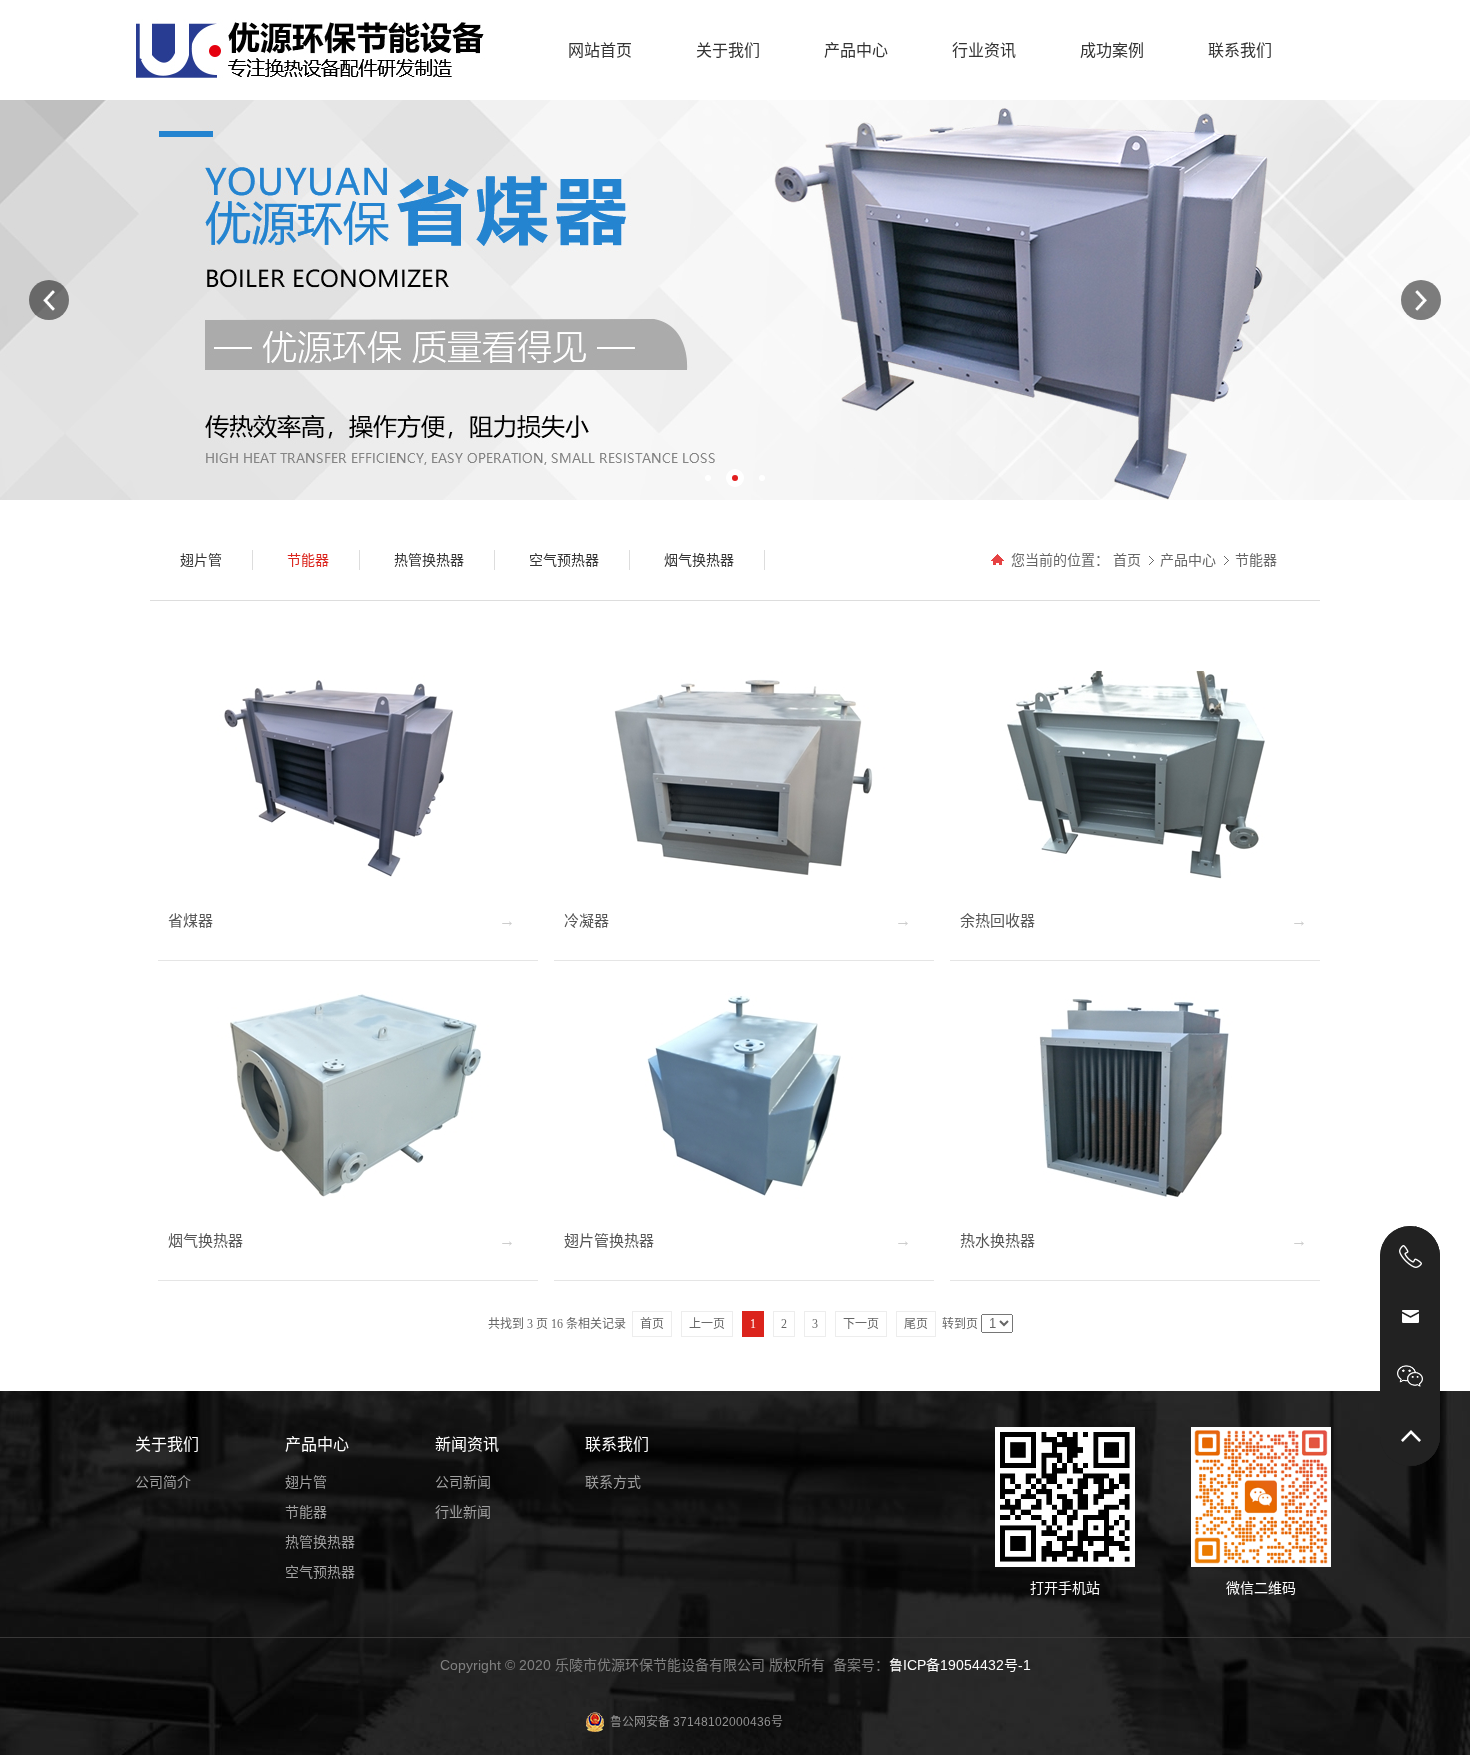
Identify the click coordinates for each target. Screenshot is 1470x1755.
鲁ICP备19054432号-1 (960, 1665)
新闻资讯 (467, 1444)
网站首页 (600, 50)
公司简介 (163, 1482)
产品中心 (856, 50)
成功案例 (1112, 50)
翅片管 (306, 1482)
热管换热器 (320, 1542)
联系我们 (1240, 50)
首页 (1127, 560)
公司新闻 (463, 1482)
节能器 (1256, 560)
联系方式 (613, 1482)
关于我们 (728, 50)
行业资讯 (984, 50)
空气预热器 (320, 1572)
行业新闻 (463, 1512)
